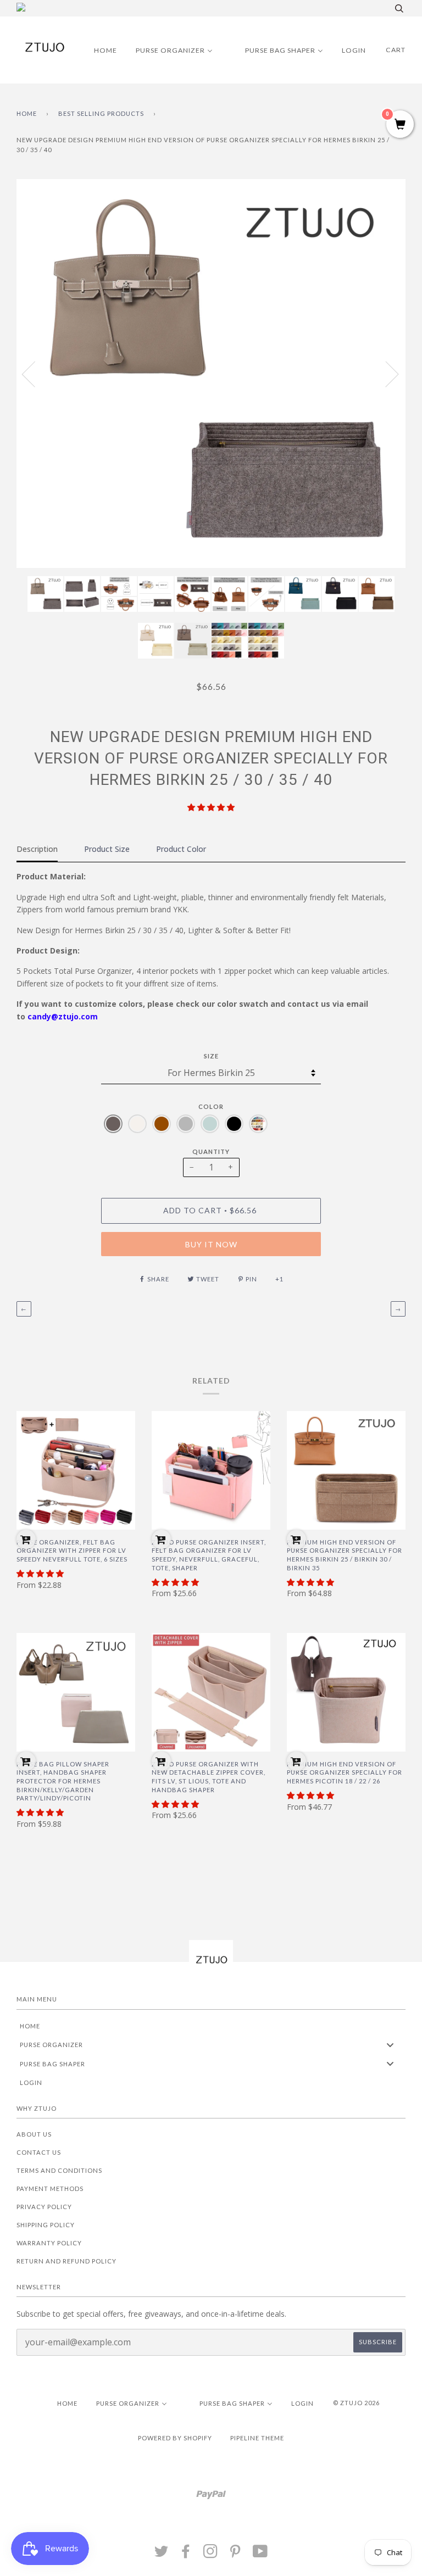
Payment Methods (50, 2189)
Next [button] (385, 373)
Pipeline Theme (257, 2438)
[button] (211, 807)
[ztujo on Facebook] (186, 2554)
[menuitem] (99, 50)
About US (34, 2134)
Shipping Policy (46, 2225)
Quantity (211, 1152)
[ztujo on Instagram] (211, 2554)
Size (211, 1056)
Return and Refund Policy (66, 2261)
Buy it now (211, 1244)
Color (211, 1106)
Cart (396, 50)
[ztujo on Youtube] (260, 2554)
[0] (400, 125)
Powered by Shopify (175, 2438)
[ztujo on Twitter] (162, 2554)
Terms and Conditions (59, 2170)
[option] (211, 373)
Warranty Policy (49, 2243)
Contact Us (39, 2152)
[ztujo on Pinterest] (235, 2554)
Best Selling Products (101, 113)
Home (27, 113)
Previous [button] (35, 373)
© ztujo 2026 (356, 2403)
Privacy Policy (44, 2207)
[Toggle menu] (390, 2045)
